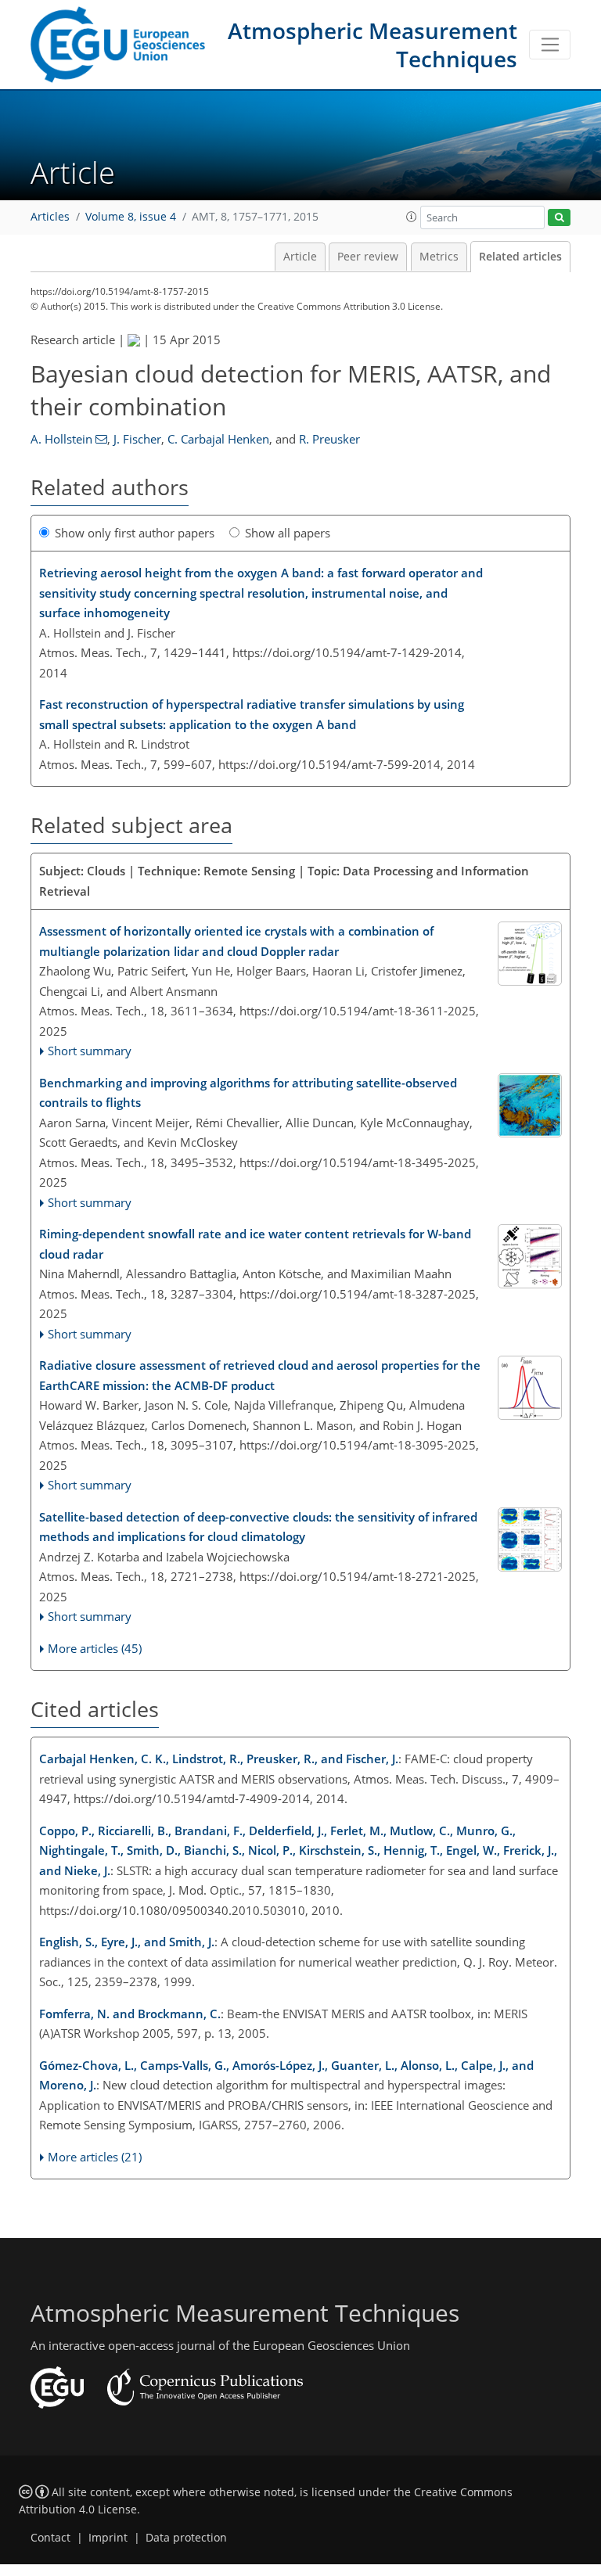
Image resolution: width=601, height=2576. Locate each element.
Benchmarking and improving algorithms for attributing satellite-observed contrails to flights (248, 1093)
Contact (50, 2538)
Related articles (520, 257)
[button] (412, 217)
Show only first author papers (135, 533)
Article (300, 257)
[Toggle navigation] (550, 45)
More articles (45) (95, 1648)
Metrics (439, 257)
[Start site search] (559, 218)
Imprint (108, 2538)
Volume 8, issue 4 (131, 217)
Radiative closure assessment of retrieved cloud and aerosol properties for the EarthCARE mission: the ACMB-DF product (260, 1375)
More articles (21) (95, 2157)
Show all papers (288, 533)
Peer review (368, 257)
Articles (50, 217)
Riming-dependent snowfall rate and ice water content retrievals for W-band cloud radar (255, 1244)
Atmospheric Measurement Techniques (372, 45)
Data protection (186, 2538)
